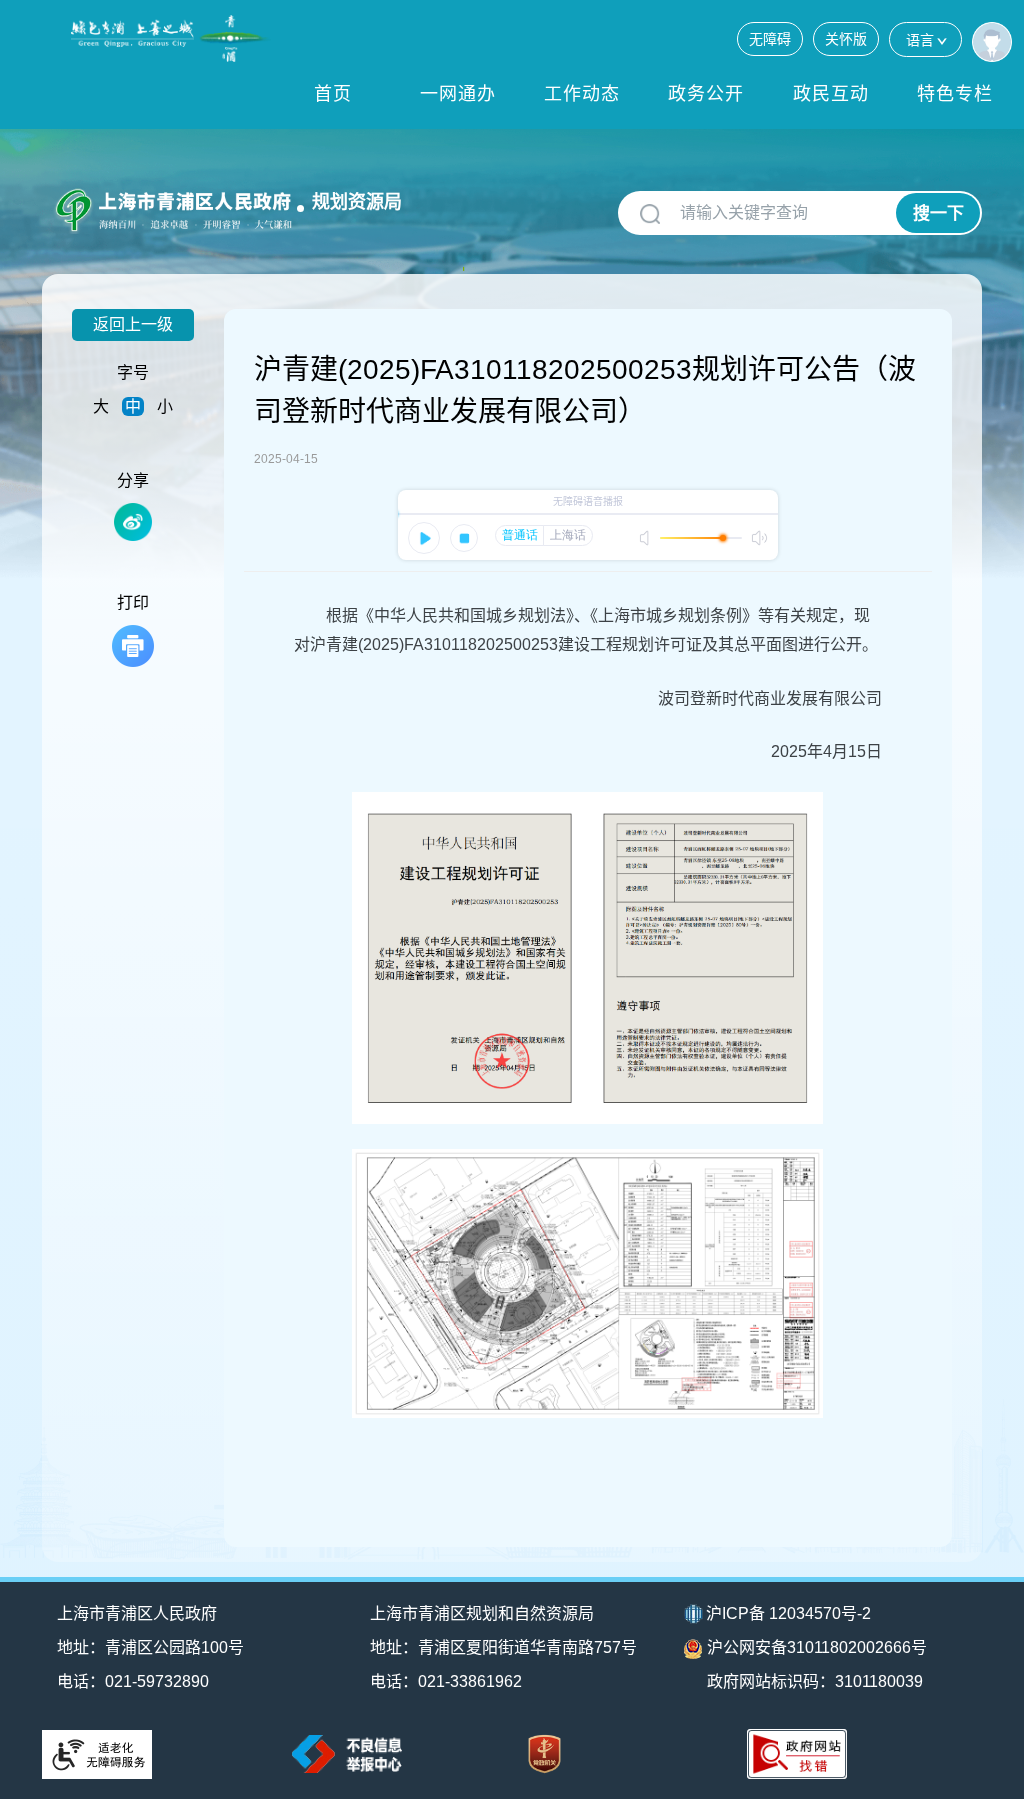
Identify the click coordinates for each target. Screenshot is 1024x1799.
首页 (333, 94)
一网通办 (458, 94)
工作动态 (582, 94)
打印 (133, 602)
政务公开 (706, 94)
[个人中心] (992, 42)
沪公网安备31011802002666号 (817, 1647)
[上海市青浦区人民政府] (171, 38)
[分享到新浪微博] (133, 522)
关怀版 (846, 39)
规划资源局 (357, 202)
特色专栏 (955, 94)
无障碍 (770, 39)
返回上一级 (133, 324)
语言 (920, 40)
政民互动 (831, 94)
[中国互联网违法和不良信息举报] (347, 1753)
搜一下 (938, 213)
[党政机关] (544, 1754)
